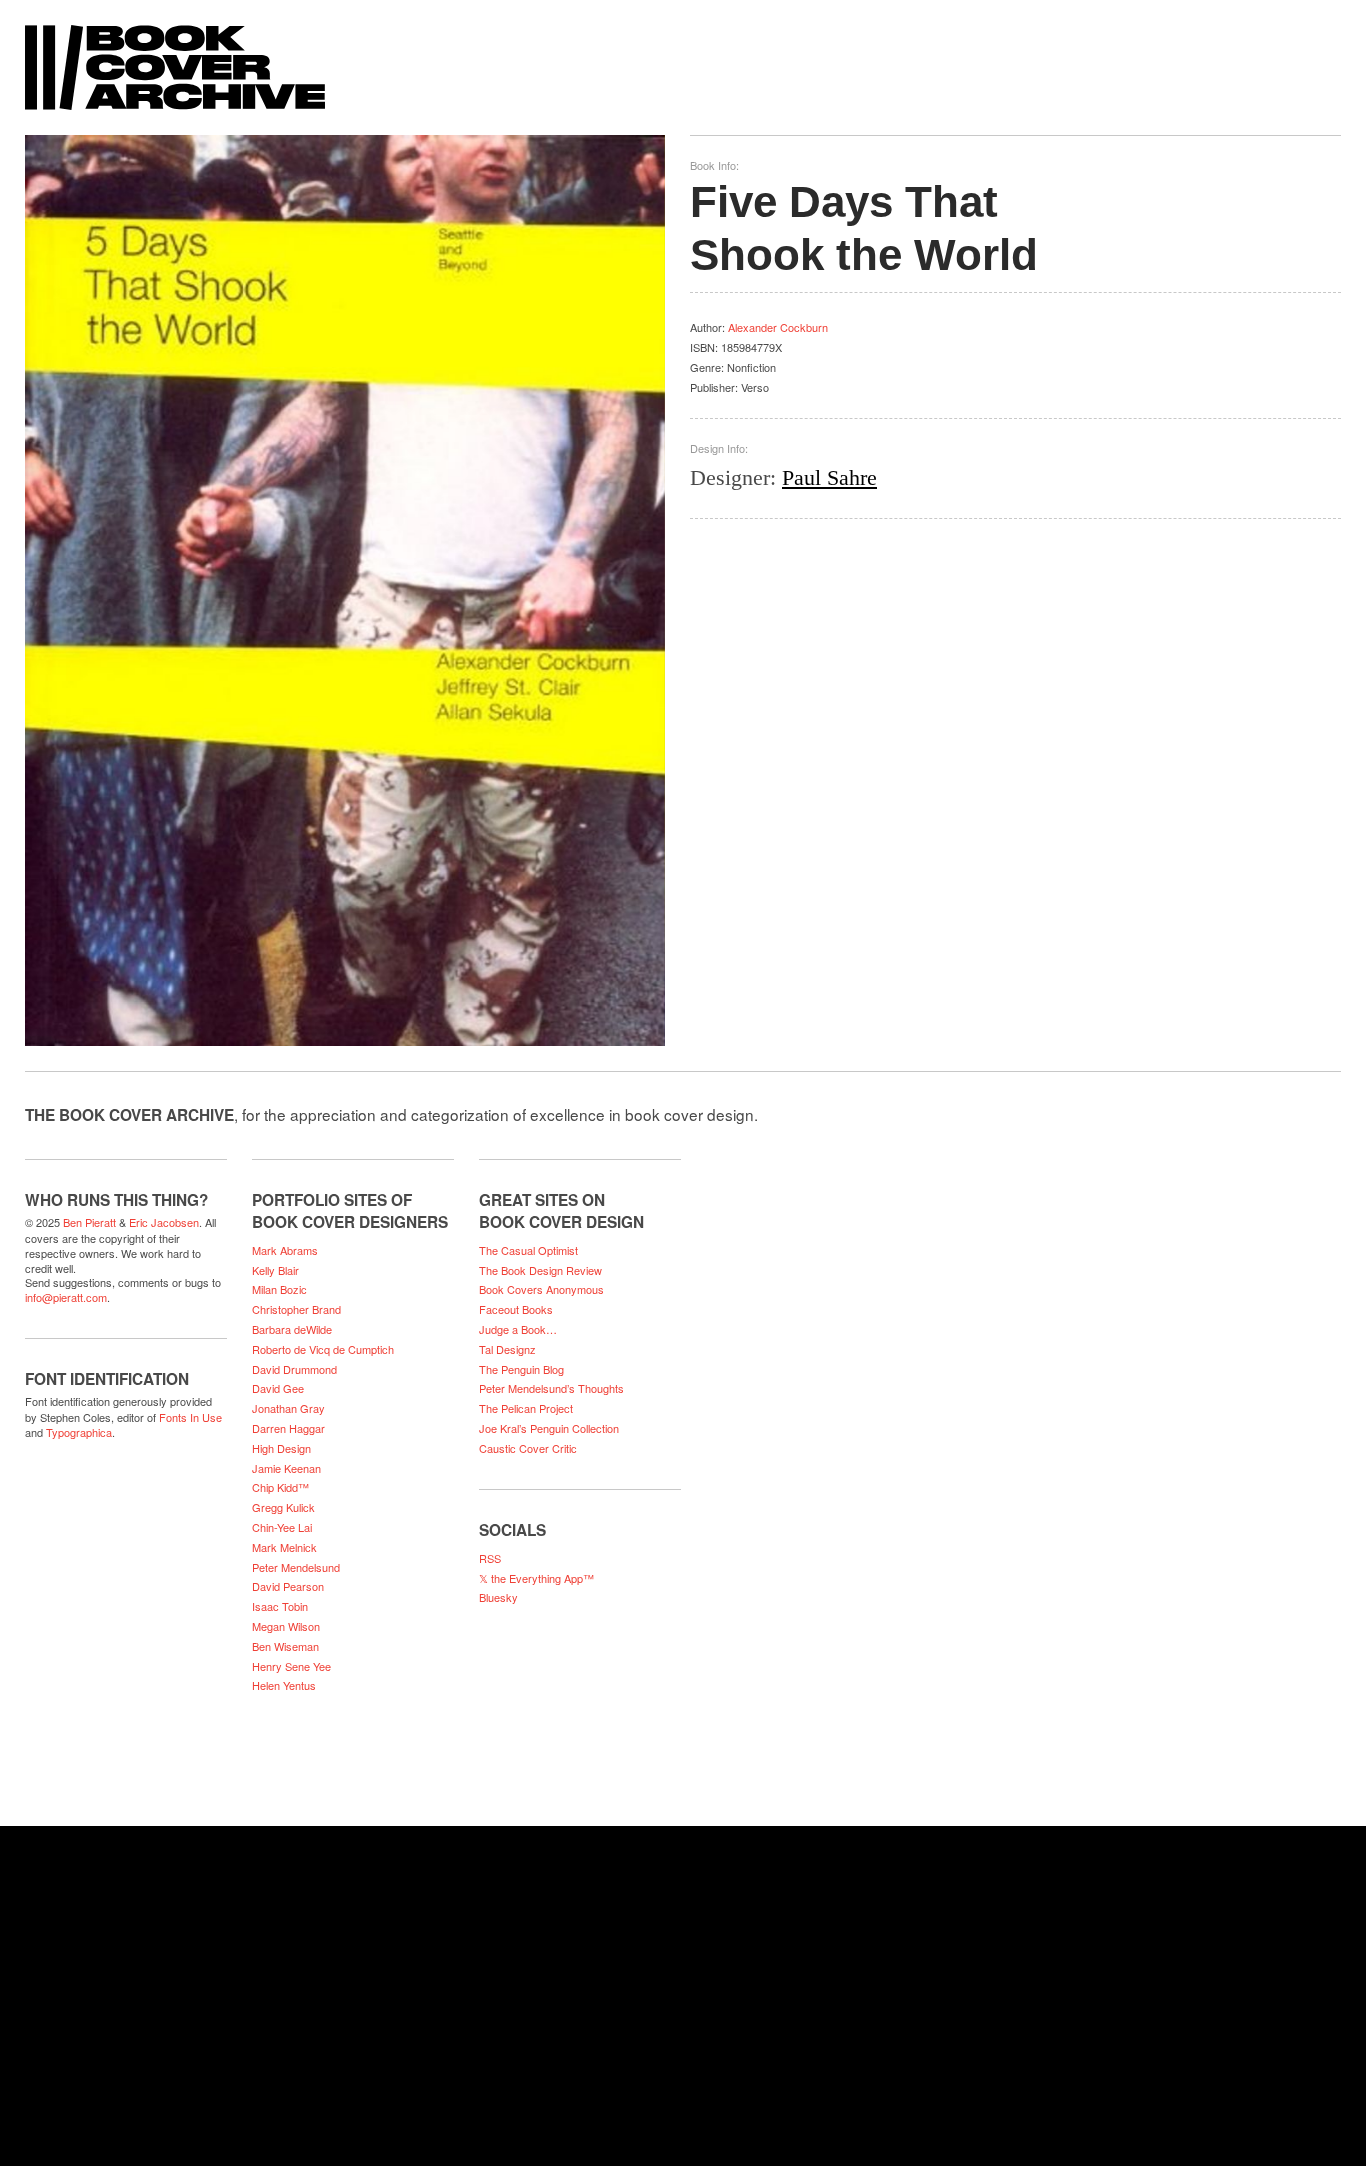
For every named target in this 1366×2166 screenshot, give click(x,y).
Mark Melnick (284, 1547)
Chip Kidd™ (280, 1487)
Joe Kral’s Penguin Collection (549, 1428)
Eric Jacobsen (164, 1222)
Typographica (79, 1432)
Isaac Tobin (280, 1606)
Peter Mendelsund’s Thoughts (551, 1388)
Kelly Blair (275, 1270)
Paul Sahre (829, 477)
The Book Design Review (540, 1270)
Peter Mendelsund (296, 1567)
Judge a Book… (518, 1329)
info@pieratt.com (66, 1297)
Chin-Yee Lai (282, 1527)
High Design (281, 1448)
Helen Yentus (284, 1685)
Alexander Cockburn (778, 327)
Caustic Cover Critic (528, 1448)
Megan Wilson (286, 1626)
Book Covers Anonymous (541, 1289)
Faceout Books (516, 1309)
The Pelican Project (526, 1408)
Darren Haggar (288, 1428)
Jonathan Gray (288, 1408)
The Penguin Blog (521, 1369)
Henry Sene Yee (291, 1666)
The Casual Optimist (528, 1250)
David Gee (278, 1388)
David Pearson (288, 1586)
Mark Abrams (285, 1250)
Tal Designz (507, 1349)
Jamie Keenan (286, 1468)
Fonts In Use (190, 1417)
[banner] (683, 57)
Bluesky (498, 1597)
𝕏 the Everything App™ (536, 1578)
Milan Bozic (279, 1289)
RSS (490, 1558)
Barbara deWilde (292, 1329)
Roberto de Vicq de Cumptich (323, 1349)
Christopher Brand (296, 1309)
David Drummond (294, 1369)
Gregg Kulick (283, 1507)
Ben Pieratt (89, 1222)
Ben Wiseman (285, 1646)
